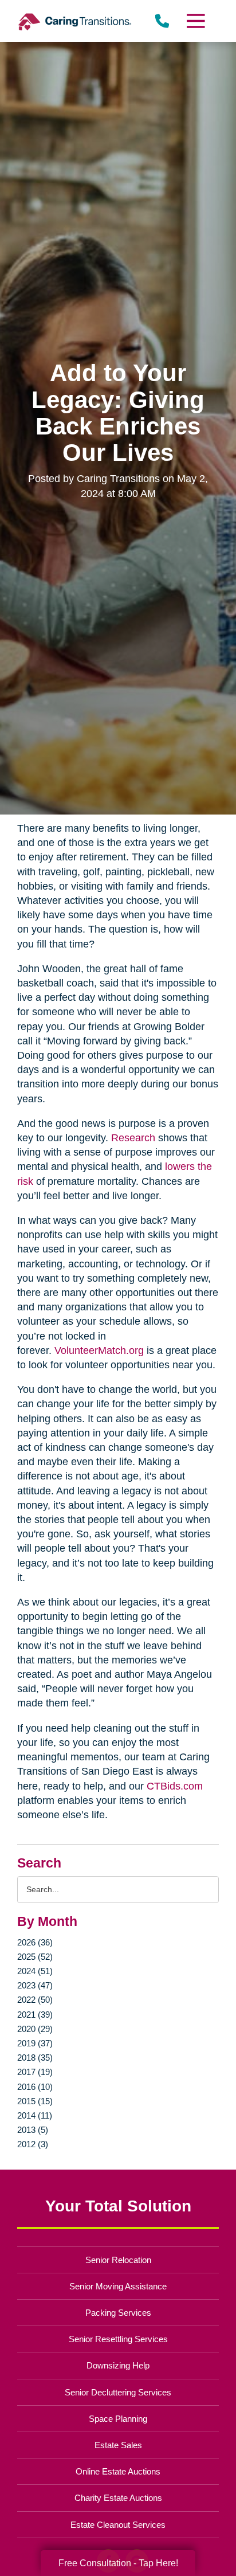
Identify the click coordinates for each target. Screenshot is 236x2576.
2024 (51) (35, 1971)
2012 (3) (33, 2144)
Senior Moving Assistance (118, 2286)
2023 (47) (35, 1985)
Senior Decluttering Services (118, 2392)
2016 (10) (35, 2087)
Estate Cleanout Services (118, 2525)
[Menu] (195, 21)
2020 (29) (35, 2029)
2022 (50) (35, 2000)
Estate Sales (118, 2445)
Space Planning (118, 2419)
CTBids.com (175, 1786)
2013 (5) (33, 2130)
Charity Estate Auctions (118, 2498)
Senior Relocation (118, 2260)
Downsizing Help (118, 2365)
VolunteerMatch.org (99, 1350)
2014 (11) (35, 2115)
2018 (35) (35, 2058)
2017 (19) (35, 2072)
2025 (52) (35, 1957)
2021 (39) (35, 2015)
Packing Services (118, 2313)
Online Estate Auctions (118, 2471)
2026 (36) (35, 1942)
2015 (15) (35, 2101)
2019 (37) (35, 2043)
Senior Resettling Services (118, 2339)
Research (133, 1138)
